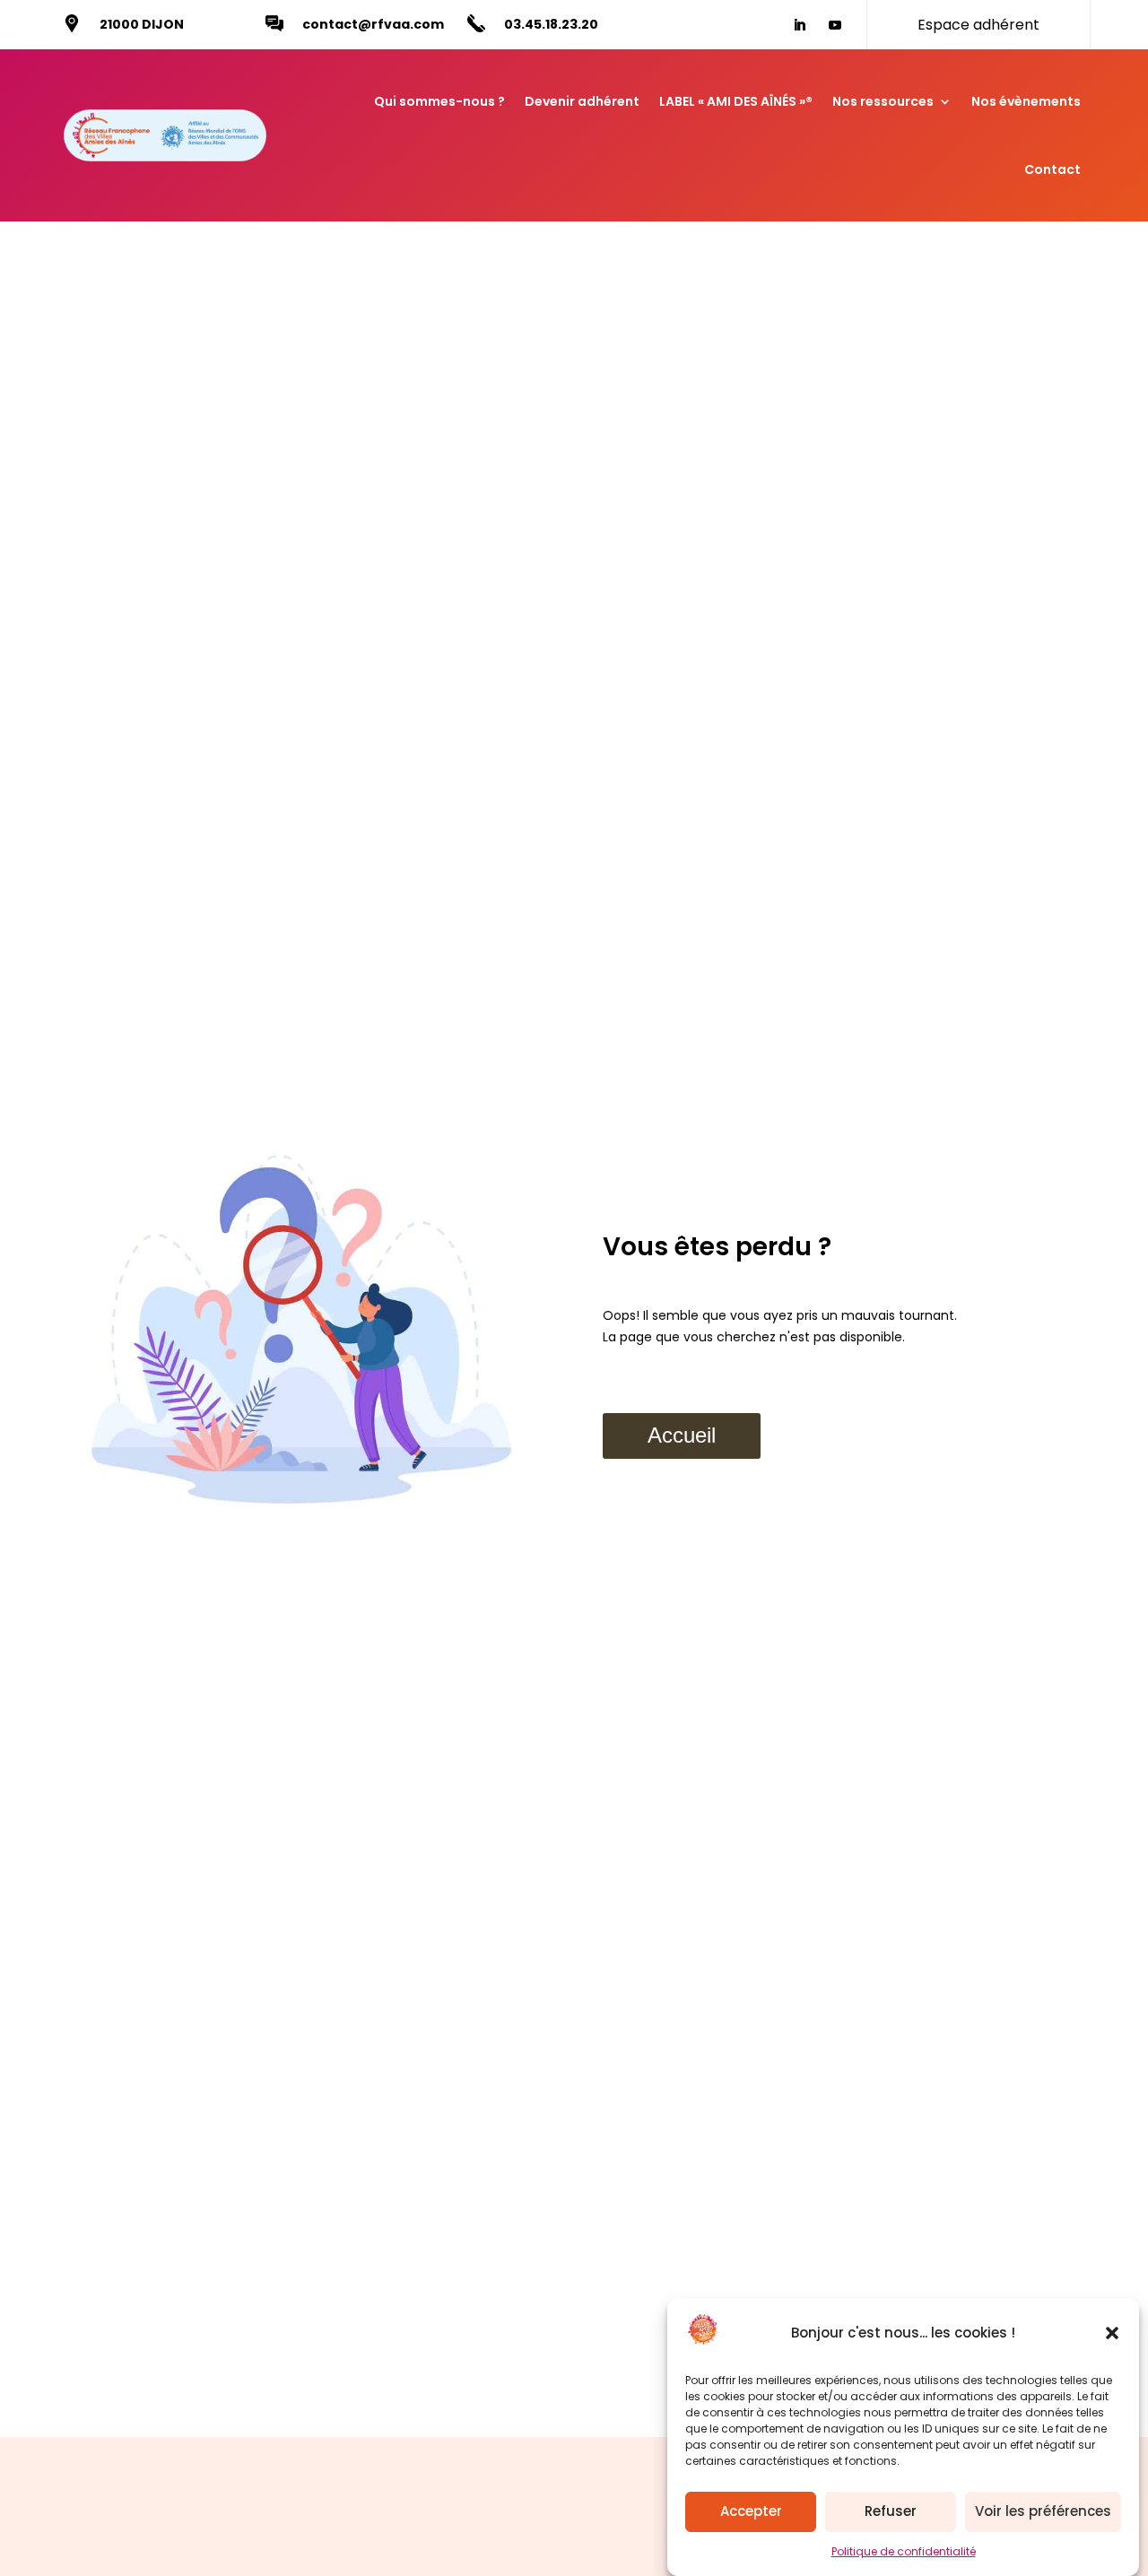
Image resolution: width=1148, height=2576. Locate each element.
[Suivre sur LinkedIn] (799, 25)
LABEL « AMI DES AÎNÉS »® (736, 101)
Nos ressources (883, 101)
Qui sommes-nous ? (439, 101)
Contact (1052, 169)
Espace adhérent (978, 25)
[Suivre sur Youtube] (835, 25)
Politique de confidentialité (904, 2551)
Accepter (751, 2512)
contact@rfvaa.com (373, 24)
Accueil (682, 1435)
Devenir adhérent (582, 101)
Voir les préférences (1043, 2512)
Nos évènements (1026, 101)
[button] (1112, 2333)
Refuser (891, 2512)
